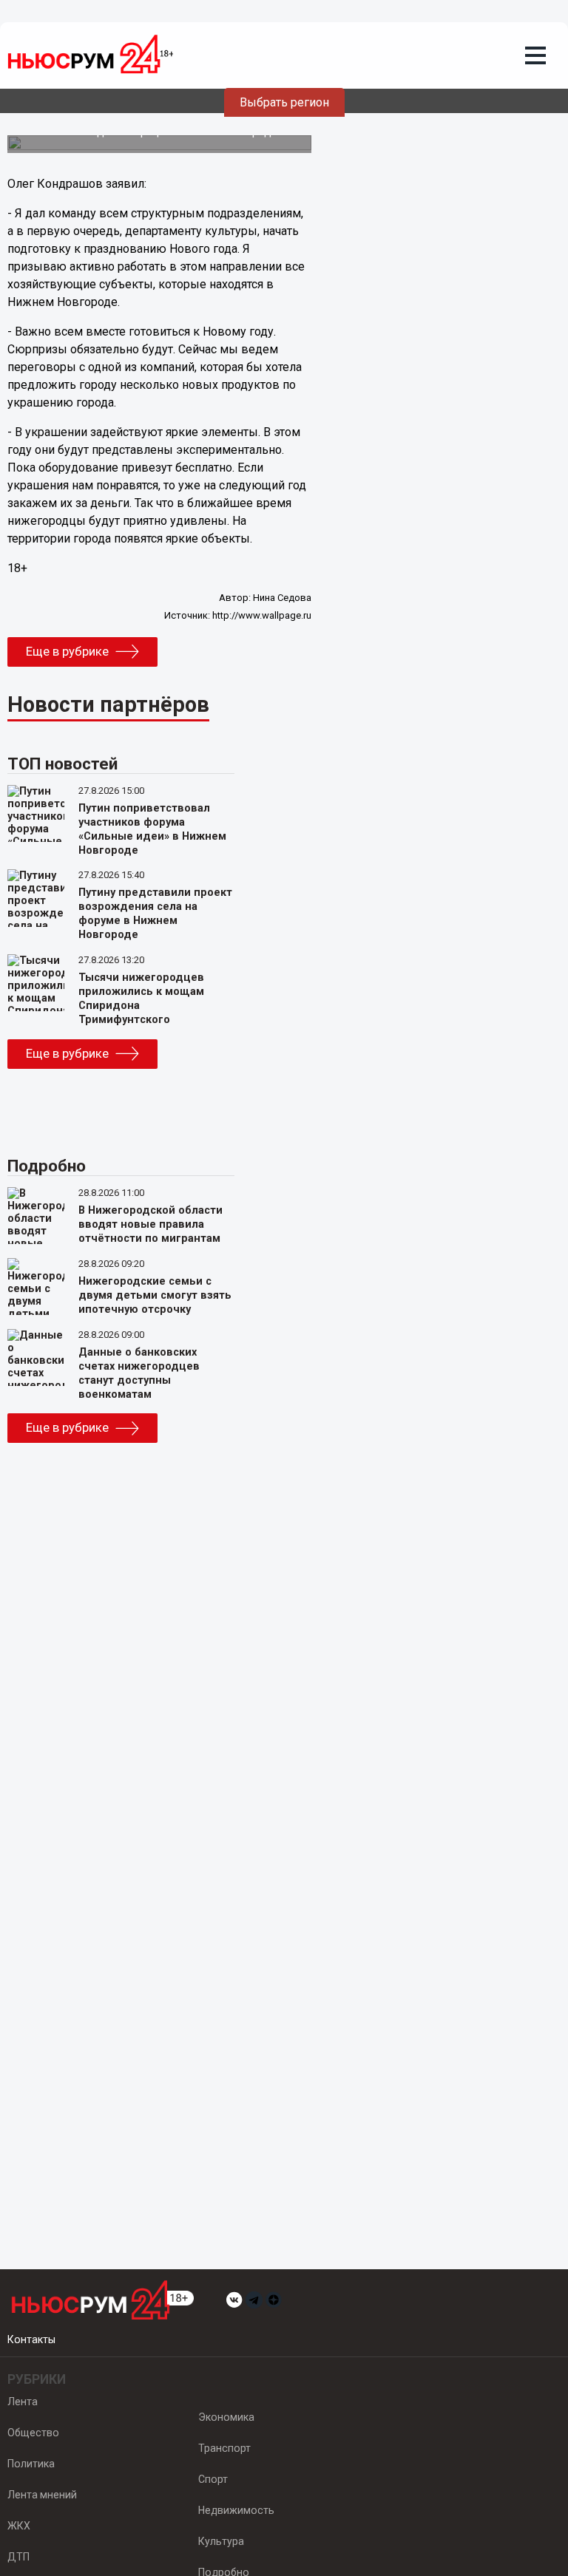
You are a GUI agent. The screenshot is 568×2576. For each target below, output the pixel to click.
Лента (23, 2402)
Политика (31, 2464)
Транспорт (224, 2448)
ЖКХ (19, 2526)
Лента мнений (42, 2495)
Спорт (213, 2479)
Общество (33, 2433)
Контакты (31, 2339)
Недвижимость (236, 2510)
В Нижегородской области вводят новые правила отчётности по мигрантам (151, 1224)
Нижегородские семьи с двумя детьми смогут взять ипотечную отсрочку (155, 1295)
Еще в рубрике (67, 651)
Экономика (226, 2417)
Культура (221, 2541)
